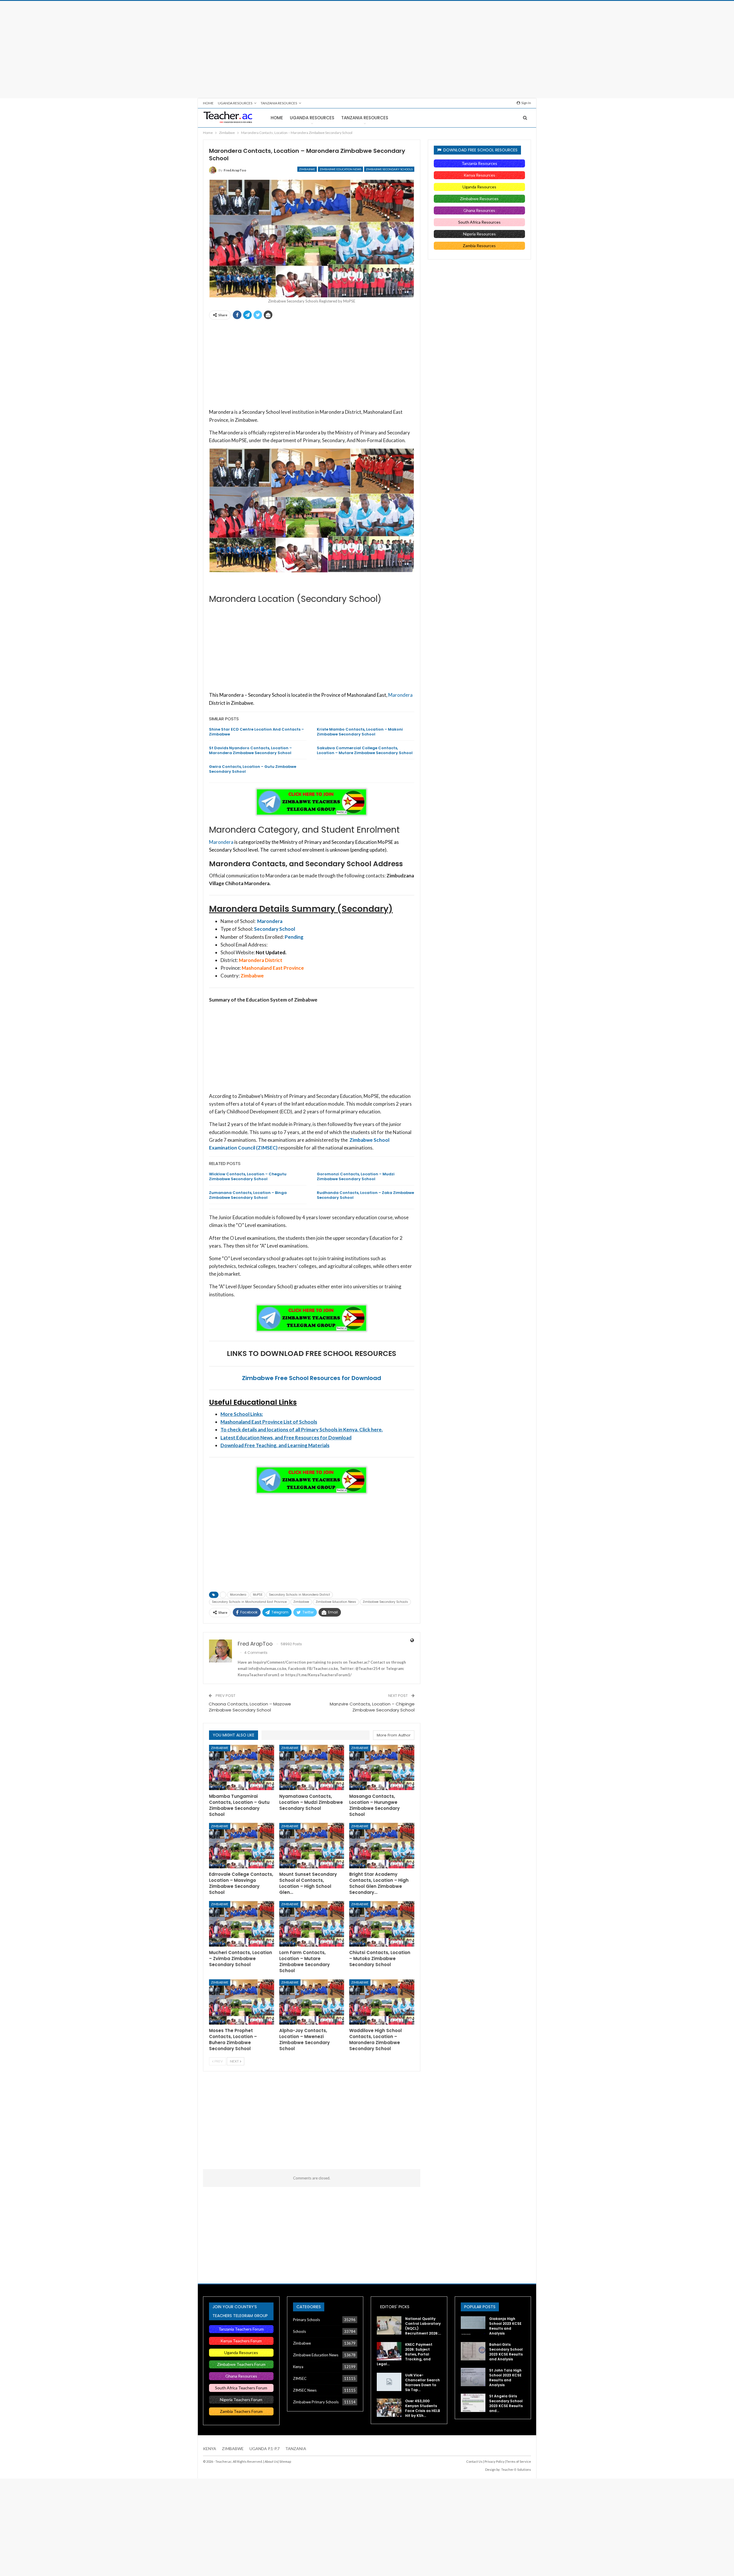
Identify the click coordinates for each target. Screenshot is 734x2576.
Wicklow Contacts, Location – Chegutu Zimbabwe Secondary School (248, 1176)
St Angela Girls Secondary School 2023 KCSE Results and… (506, 2403)
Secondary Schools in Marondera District (299, 1595)
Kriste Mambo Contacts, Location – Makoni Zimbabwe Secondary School (360, 732)
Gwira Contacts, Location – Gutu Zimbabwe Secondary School (253, 769)
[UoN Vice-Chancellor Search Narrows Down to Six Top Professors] (389, 2382)
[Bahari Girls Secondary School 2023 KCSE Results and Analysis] (473, 2351)
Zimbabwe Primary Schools (316, 2402)
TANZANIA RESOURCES (279, 103)
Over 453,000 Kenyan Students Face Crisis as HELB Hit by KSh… (423, 2408)
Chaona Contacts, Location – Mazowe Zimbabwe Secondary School (250, 1707)
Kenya (298, 2367)
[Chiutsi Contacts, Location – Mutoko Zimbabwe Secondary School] (382, 1924)
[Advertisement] (367, 50)
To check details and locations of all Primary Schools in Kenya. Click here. (302, 1430)
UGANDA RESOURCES (235, 103)
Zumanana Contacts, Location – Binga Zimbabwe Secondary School (248, 1195)
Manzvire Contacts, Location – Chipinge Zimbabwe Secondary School (372, 1707)
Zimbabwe (307, 169)
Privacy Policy (495, 2461)
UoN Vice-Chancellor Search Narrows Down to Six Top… (422, 2382)
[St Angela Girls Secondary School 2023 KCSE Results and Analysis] (473, 2403)
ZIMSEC (300, 2378)
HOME (208, 103)
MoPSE (258, 1595)
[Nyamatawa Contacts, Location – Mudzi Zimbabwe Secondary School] (312, 1768)
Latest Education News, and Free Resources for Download (286, 1438)
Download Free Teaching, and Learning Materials (275, 1445)
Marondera (400, 695)
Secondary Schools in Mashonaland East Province (249, 1602)
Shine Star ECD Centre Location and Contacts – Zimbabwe (256, 732)
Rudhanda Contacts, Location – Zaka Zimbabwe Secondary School (365, 1195)
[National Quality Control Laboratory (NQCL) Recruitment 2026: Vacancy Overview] (389, 2325)
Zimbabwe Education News (340, 169)
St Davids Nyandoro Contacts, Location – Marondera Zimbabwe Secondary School (250, 750)
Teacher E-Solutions (516, 2469)
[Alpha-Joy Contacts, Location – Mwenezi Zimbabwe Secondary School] (312, 2002)
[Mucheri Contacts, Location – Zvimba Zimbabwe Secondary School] (242, 1924)
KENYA (210, 2449)
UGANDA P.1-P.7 (264, 2449)
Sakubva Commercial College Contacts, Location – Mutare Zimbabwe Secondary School (365, 750)
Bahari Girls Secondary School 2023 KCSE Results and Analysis (506, 2352)
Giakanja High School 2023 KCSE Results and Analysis (505, 2326)
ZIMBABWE (233, 2449)
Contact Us (474, 2461)
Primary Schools (307, 2320)
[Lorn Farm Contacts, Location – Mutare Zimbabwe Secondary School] (312, 1924)
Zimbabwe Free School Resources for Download (312, 1378)
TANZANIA (296, 2449)
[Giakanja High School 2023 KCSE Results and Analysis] (473, 2325)
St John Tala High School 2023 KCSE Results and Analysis (505, 2378)
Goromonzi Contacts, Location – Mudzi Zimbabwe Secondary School (356, 1176)
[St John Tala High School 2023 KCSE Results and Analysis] (473, 2377)
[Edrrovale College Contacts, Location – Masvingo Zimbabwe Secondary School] (242, 1846)
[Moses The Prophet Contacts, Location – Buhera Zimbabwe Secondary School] (242, 2002)
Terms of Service (519, 2461)
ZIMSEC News (305, 2390)
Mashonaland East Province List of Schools (269, 1422)
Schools (299, 2331)
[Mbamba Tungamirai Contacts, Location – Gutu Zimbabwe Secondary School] (242, 1768)
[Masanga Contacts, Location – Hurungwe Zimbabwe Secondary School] (382, 1768)
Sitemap (285, 2461)
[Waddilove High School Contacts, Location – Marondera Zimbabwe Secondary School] (382, 2002)
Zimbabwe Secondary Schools (389, 169)
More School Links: (242, 1414)
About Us (271, 2461)
